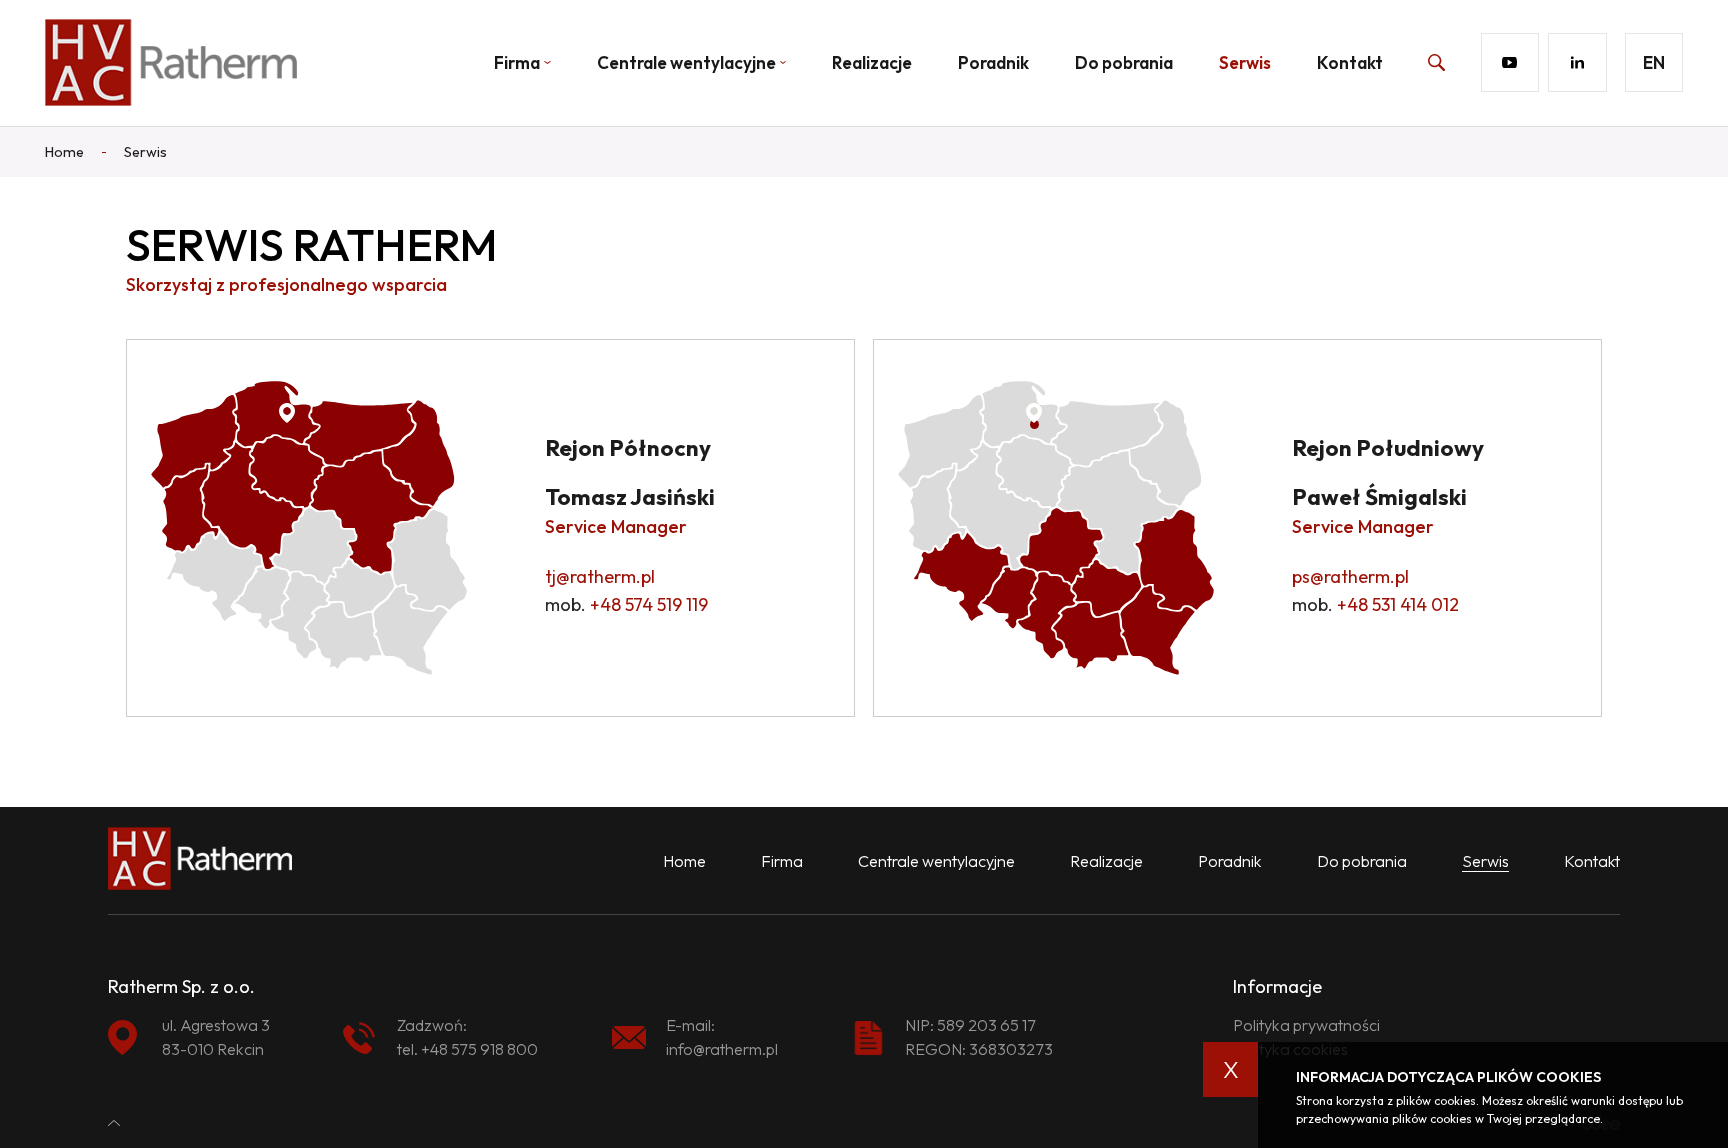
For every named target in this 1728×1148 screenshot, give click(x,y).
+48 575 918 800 (479, 1049)
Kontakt (1350, 62)
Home (684, 861)
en (1654, 62)
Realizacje (872, 62)
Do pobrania (1124, 62)
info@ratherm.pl (722, 1049)
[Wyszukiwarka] (1413, 62)
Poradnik (993, 62)
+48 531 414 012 (1398, 604)
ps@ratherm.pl (1350, 576)
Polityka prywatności (1306, 1025)
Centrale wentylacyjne (686, 62)
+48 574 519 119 (649, 604)
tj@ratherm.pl (600, 576)
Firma (782, 861)
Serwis (1245, 62)
